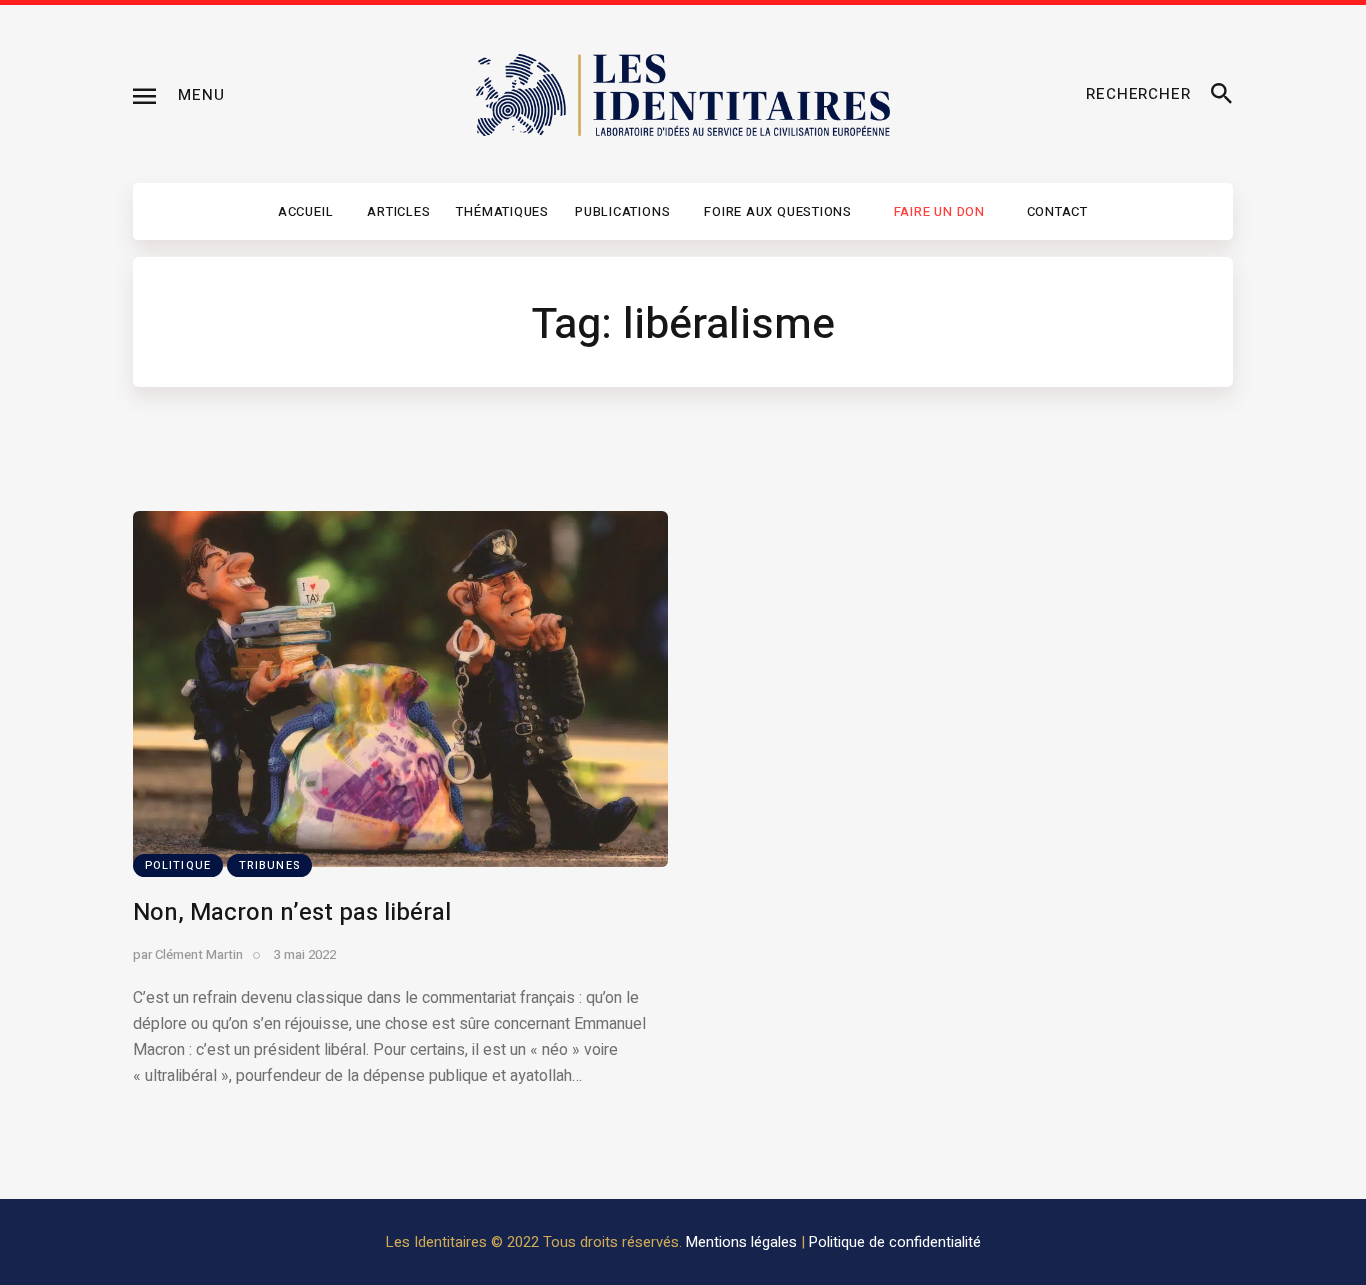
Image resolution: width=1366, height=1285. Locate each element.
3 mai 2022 (305, 954)
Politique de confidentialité (895, 1242)
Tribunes (269, 865)
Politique (178, 865)
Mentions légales (741, 1242)
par (188, 954)
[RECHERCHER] (1222, 95)
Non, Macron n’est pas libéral (292, 912)
